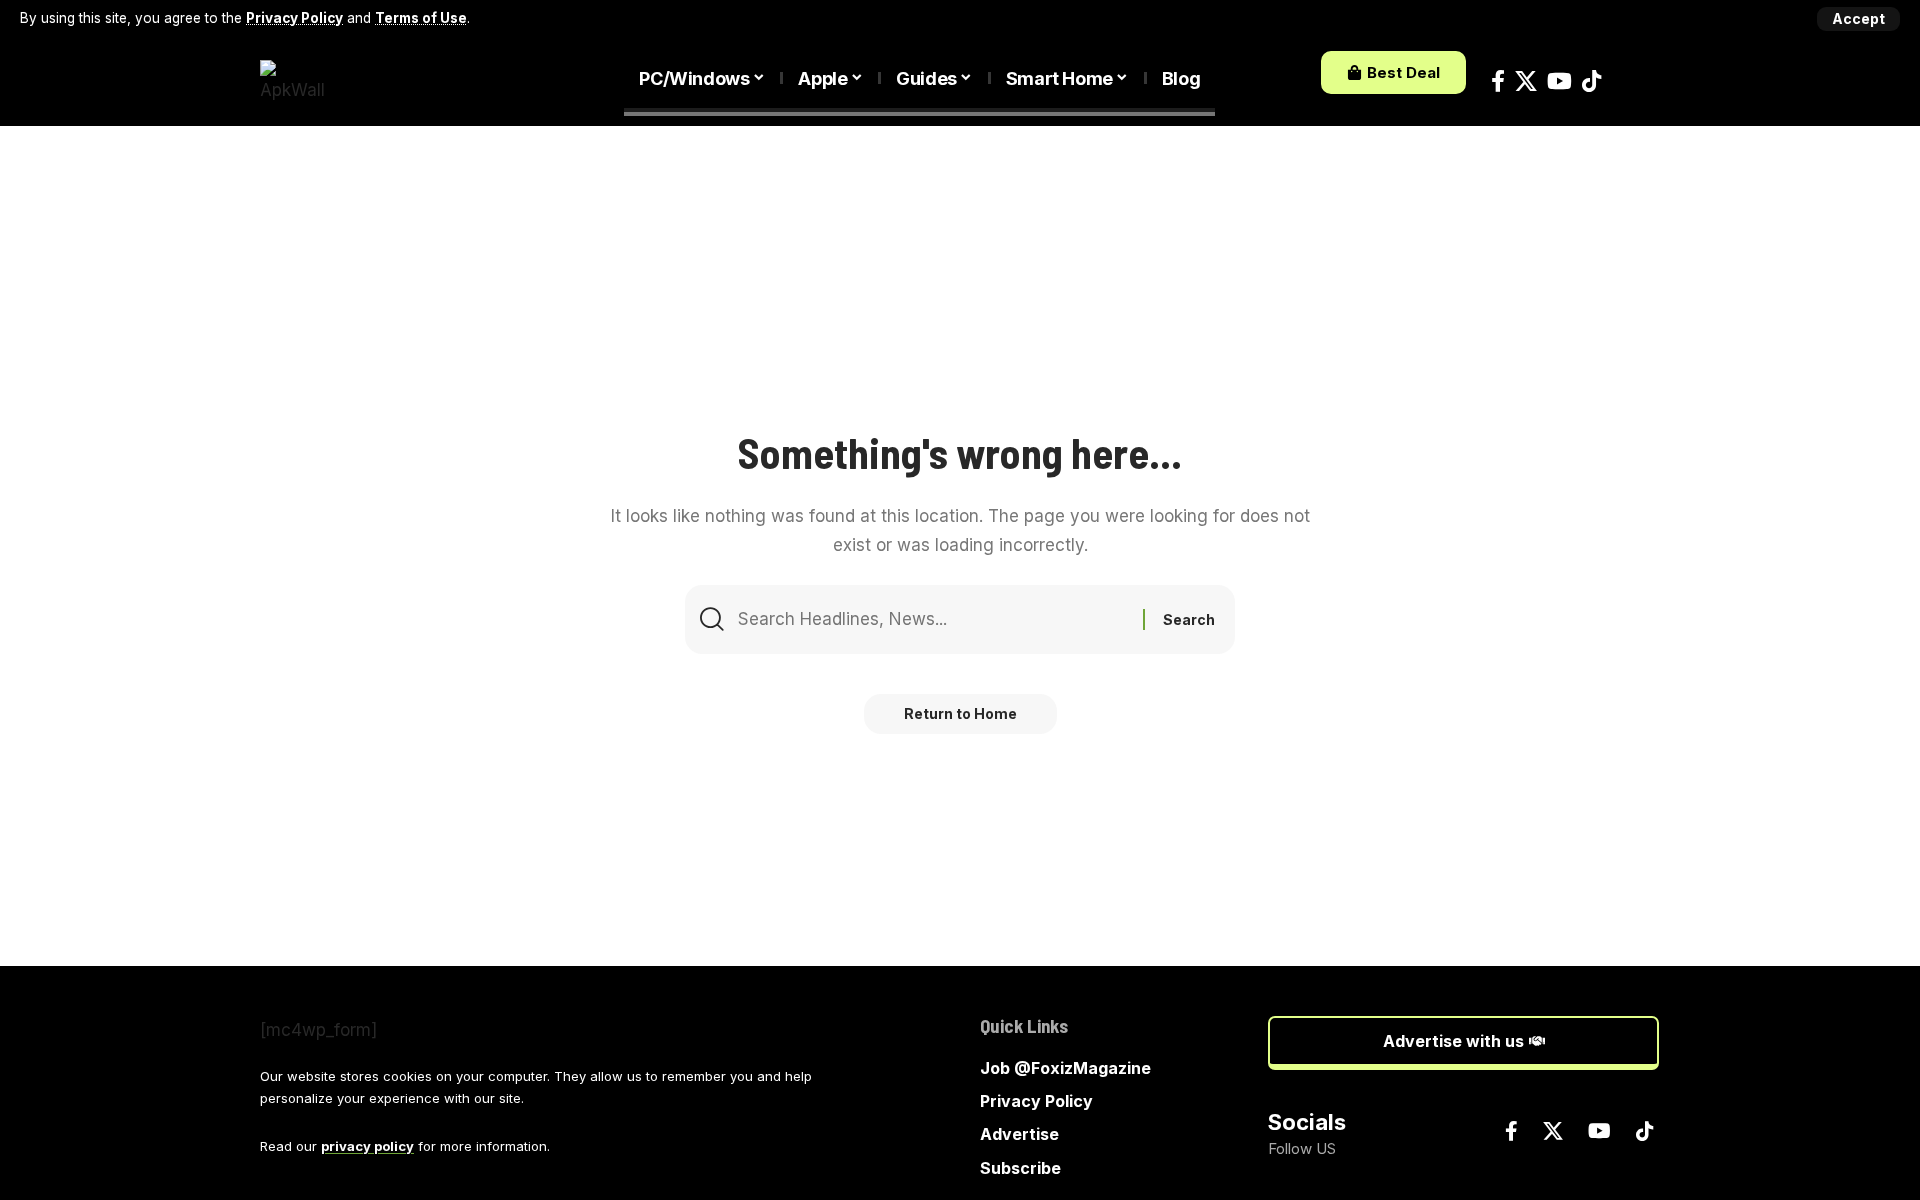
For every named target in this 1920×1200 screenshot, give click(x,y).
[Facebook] (1498, 81)
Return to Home (960, 713)
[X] (1526, 81)
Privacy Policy (294, 18)
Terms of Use (421, 18)
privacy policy (367, 1146)
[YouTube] (1559, 81)
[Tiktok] (1591, 81)
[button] (1858, 19)
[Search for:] (933, 619)
